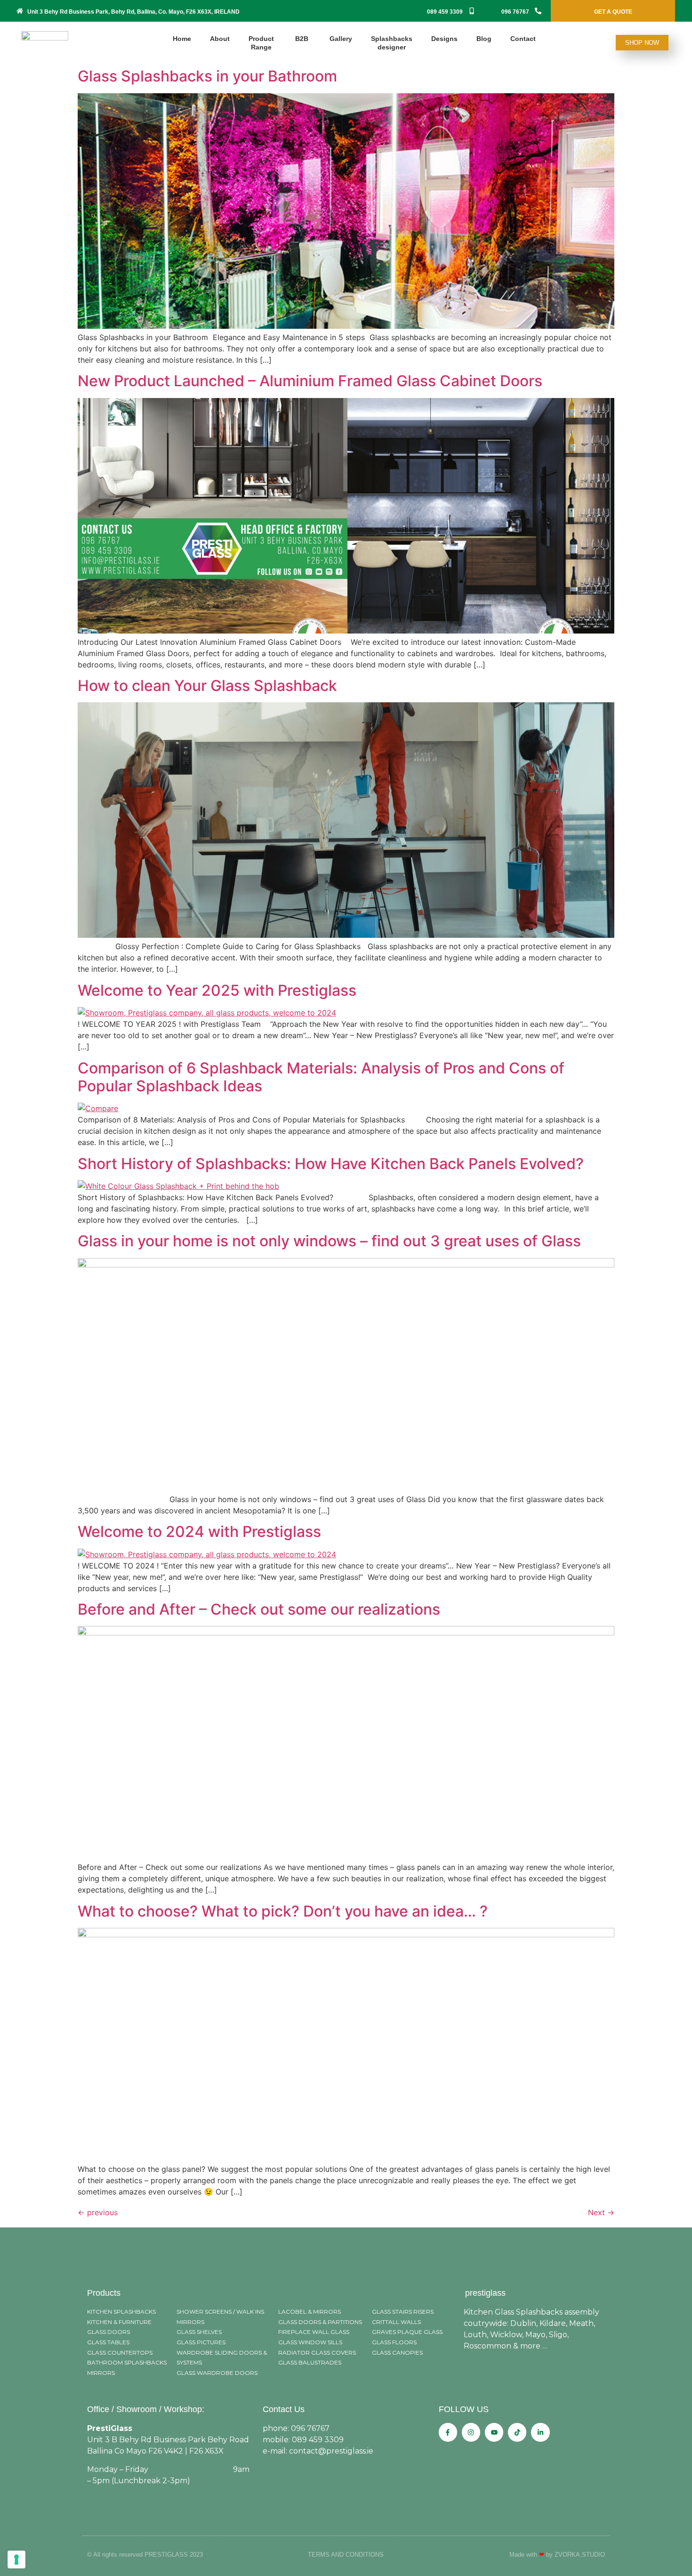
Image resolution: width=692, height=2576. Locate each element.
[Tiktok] (517, 2432)
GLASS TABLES (108, 2342)
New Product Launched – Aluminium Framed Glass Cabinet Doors (310, 381)
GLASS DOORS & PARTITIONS (320, 2322)
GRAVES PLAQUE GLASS (407, 2332)
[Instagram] (471, 2432)
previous (98, 2212)
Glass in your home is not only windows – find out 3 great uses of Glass (329, 1241)
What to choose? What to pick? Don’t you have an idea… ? (283, 1911)
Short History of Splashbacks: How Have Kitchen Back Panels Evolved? (331, 1164)
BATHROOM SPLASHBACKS (127, 2362)
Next (601, 2212)
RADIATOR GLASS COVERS (317, 2353)
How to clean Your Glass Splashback (207, 686)
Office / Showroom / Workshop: (146, 2409)
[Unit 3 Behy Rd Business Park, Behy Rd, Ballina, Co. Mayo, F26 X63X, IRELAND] (20, 11)
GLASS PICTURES (201, 2342)
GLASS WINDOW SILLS (310, 2342)
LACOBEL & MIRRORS (310, 2312)
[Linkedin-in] (540, 2432)
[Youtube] (494, 2432)
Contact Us (284, 2409)
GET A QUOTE (613, 12)
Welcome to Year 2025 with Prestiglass (217, 990)
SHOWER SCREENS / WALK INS (220, 2312)
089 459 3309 (445, 12)
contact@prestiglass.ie (331, 2451)
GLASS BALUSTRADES (310, 2362)
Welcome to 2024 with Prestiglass (199, 1532)
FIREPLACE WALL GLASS (314, 2332)
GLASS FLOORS (394, 2342)
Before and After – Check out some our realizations (259, 1609)
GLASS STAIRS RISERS (403, 2312)
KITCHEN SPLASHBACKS (121, 2312)
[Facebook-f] (448, 2432)
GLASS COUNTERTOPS (120, 2353)
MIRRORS (101, 2373)
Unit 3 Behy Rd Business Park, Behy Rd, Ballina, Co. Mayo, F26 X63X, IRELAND (133, 12)
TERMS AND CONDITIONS (346, 2555)
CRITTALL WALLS (396, 2322)
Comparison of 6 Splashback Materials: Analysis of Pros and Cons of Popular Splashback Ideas (321, 1077)
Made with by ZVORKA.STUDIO (557, 2555)
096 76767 (515, 12)
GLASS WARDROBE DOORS (217, 2373)
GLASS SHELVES (199, 2332)
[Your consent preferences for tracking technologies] (16, 2560)
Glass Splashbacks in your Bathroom (207, 76)
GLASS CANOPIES (397, 2353)
